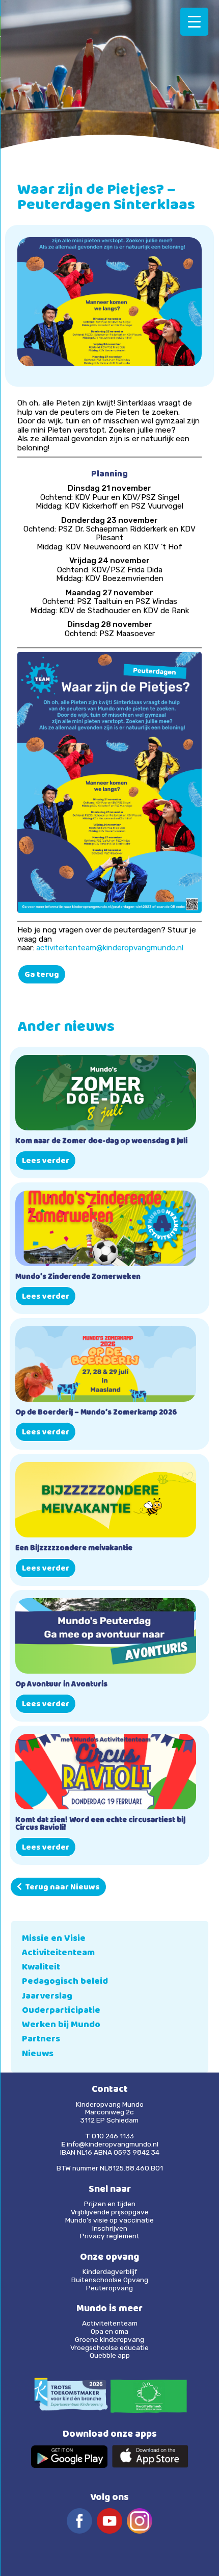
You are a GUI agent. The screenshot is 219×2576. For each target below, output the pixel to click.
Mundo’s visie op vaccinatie (109, 2220)
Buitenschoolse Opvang (110, 2280)
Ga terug (42, 975)
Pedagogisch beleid (65, 1982)
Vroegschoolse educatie (109, 2347)
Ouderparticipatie (61, 2011)
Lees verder (46, 1161)
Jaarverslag (47, 1997)
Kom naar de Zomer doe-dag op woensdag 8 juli (101, 1142)
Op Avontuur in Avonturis (61, 1685)
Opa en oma (109, 2331)
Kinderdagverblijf (110, 2271)
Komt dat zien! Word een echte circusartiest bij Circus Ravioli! (100, 1825)
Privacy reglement (110, 2236)
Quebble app (110, 2355)
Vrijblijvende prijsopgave (110, 2212)
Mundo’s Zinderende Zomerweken (78, 1278)
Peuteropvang (109, 2288)
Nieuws (38, 2054)
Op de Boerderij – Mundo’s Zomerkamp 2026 (96, 1413)
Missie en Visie (54, 1939)
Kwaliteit (41, 1968)
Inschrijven (110, 2228)
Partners (41, 2040)
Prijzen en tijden (110, 2204)
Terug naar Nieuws (61, 1888)
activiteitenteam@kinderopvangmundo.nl (110, 948)
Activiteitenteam (58, 1953)
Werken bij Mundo (61, 2025)
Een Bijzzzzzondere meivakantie (74, 1549)
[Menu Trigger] (194, 22)
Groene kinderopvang (109, 2339)
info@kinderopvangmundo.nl (113, 2144)
